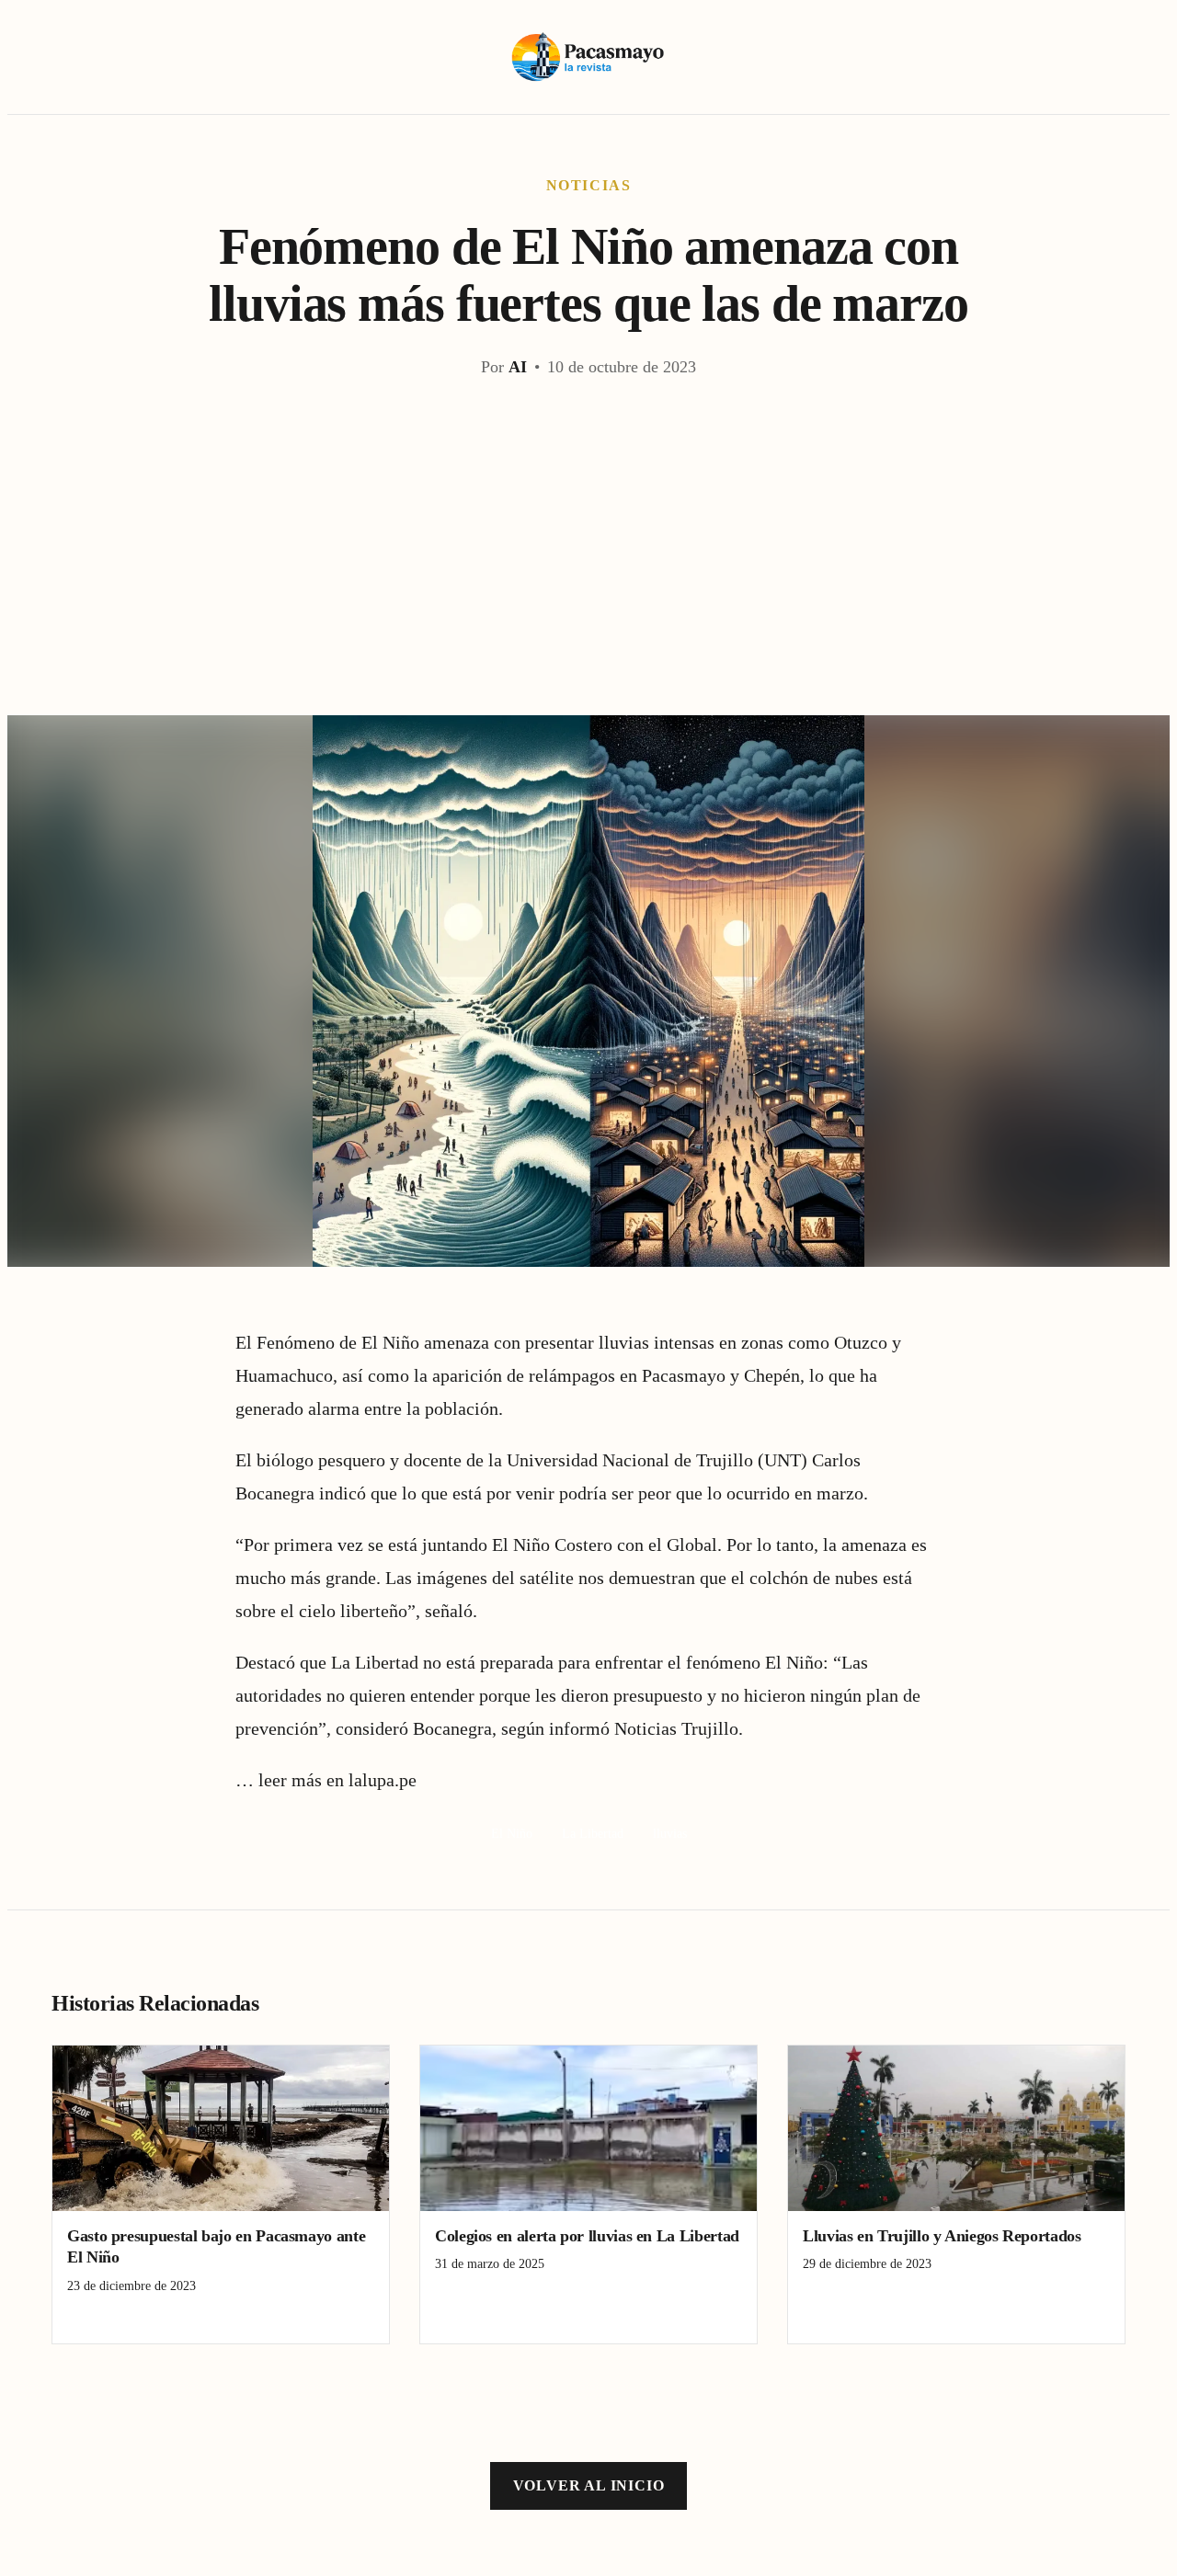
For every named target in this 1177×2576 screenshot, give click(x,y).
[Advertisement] (588, 577)
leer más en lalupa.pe (337, 1780)
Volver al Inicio (589, 2485)
